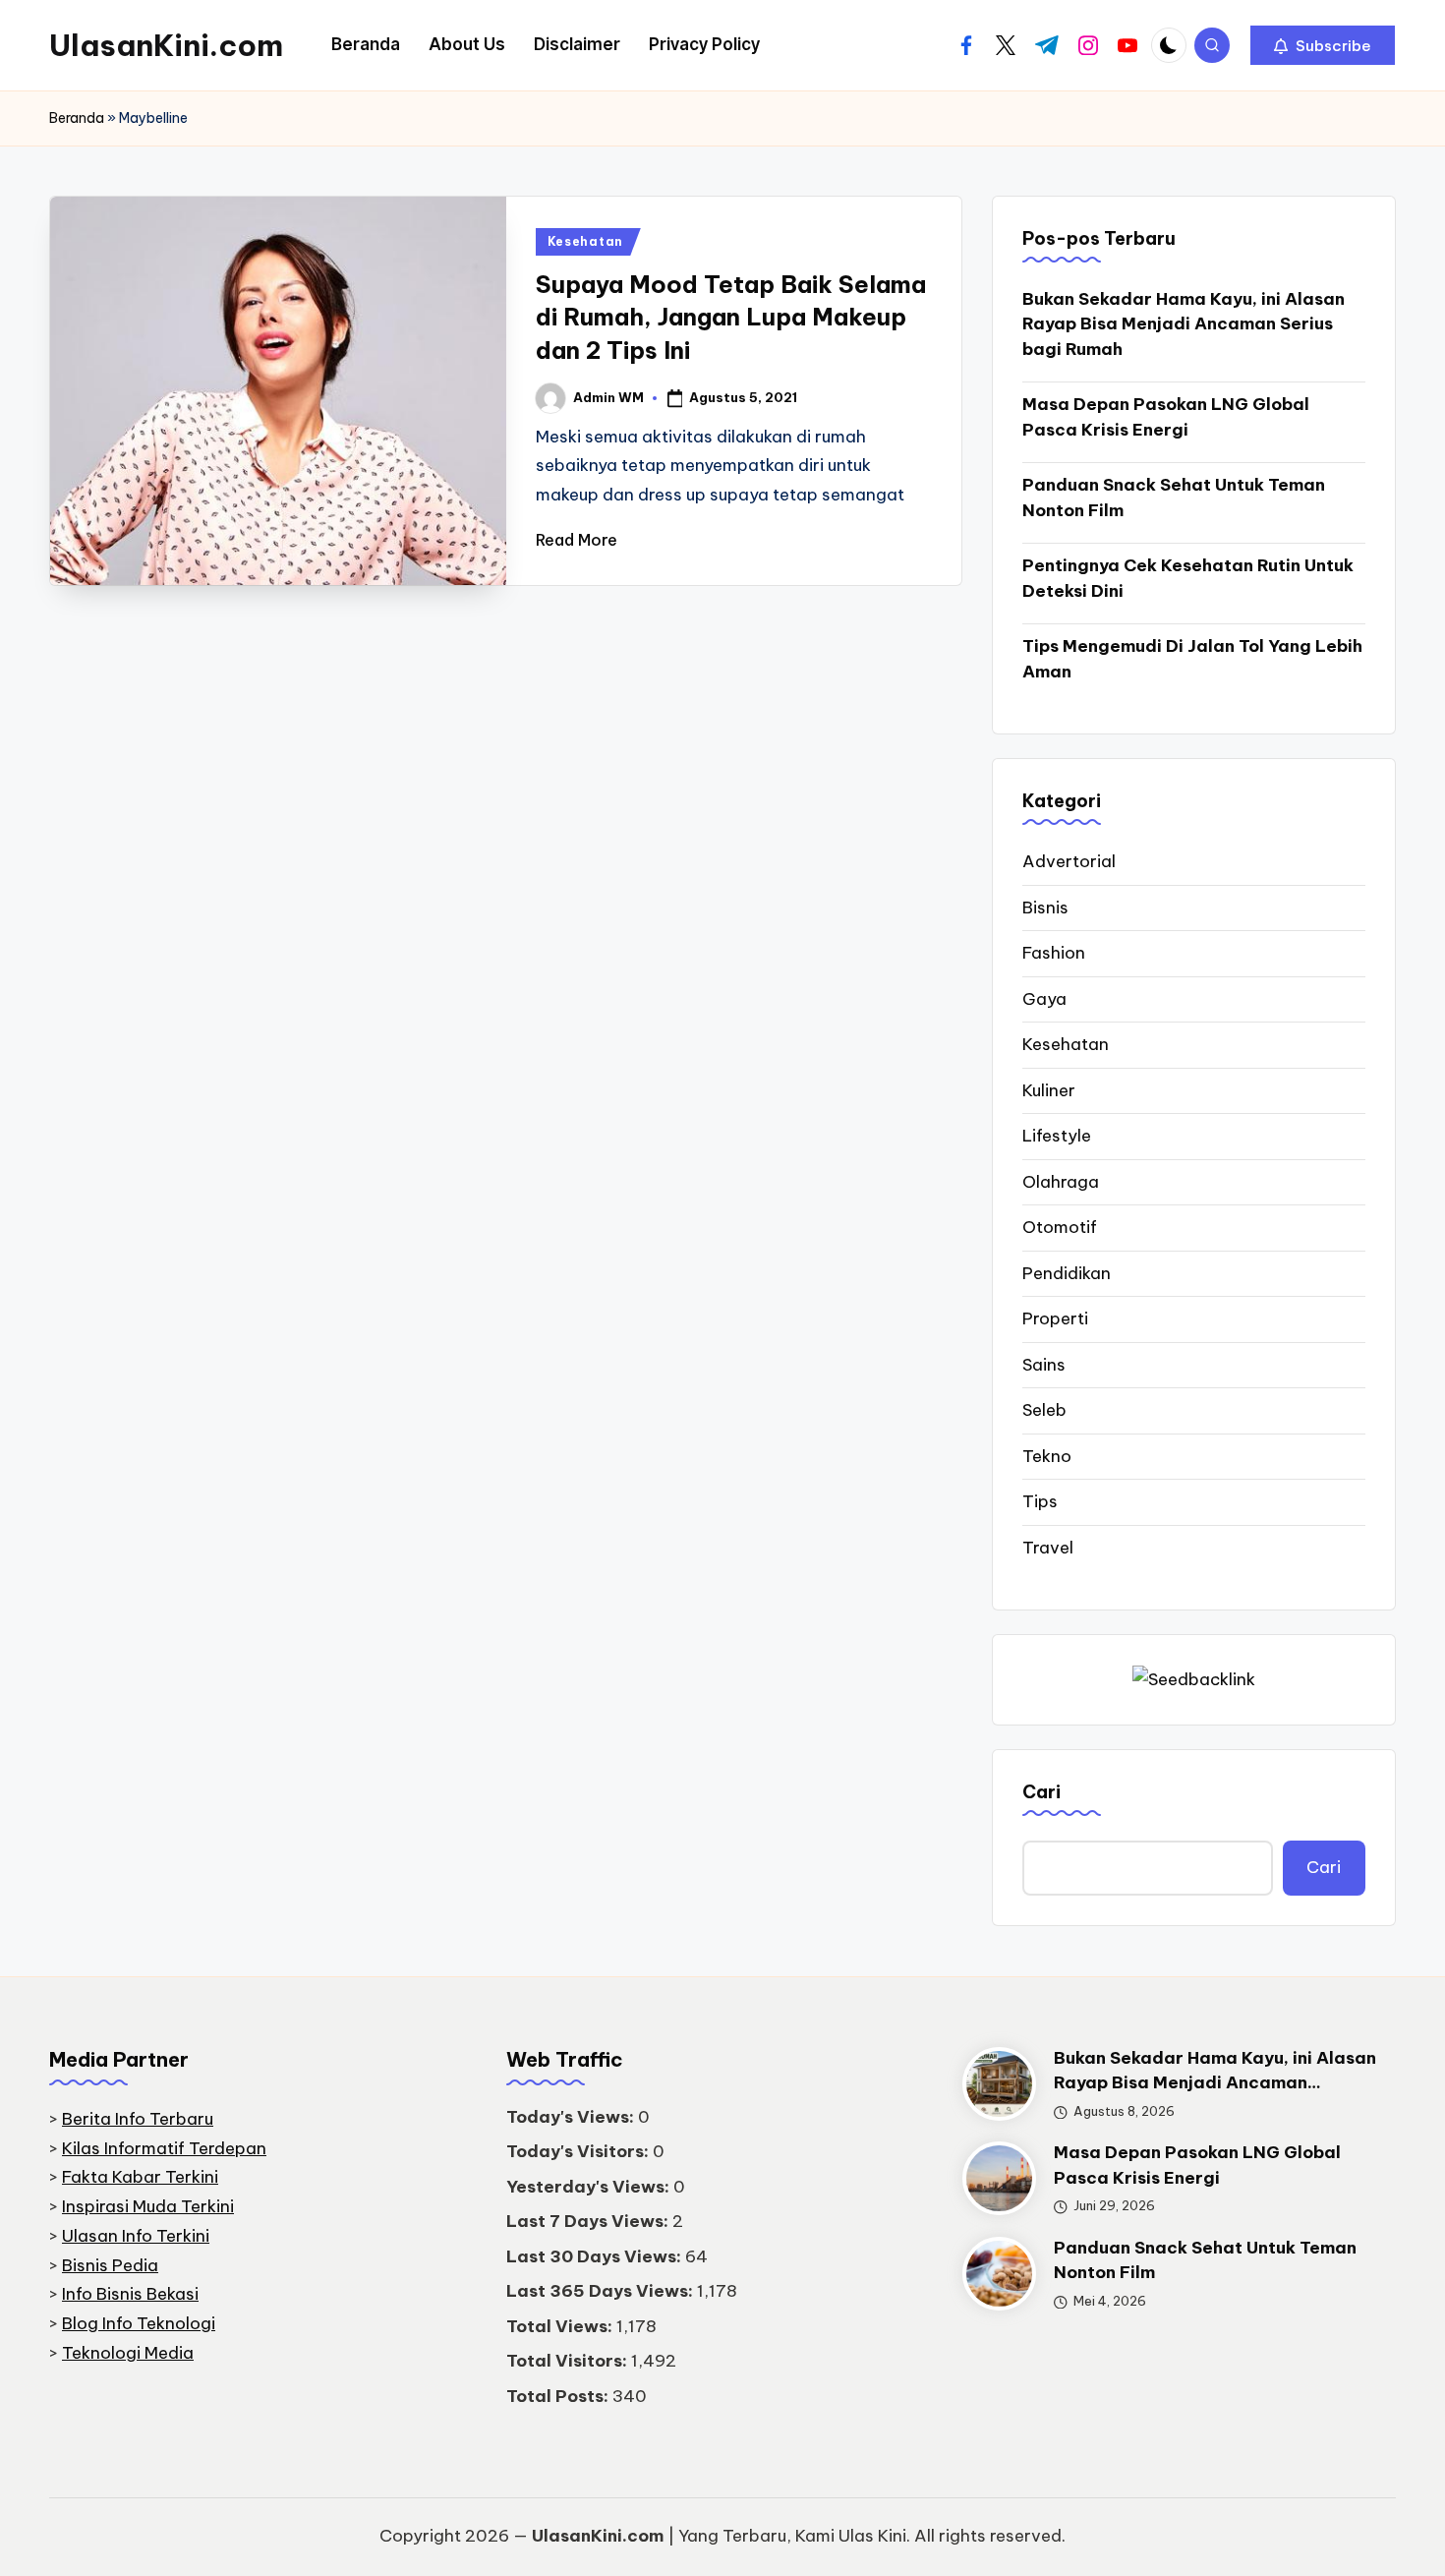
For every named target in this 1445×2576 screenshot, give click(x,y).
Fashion (1054, 953)
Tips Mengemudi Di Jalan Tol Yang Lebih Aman (1192, 659)
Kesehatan (585, 241)
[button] (1323, 45)
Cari (1041, 1792)
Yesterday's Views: (590, 2187)
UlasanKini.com (166, 45)
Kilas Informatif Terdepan (164, 2148)
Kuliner (1049, 1090)
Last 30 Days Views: (596, 2256)
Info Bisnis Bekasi (130, 2294)
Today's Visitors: (579, 2151)
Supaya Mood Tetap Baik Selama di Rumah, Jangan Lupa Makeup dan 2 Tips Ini (731, 317)
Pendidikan (1067, 1273)
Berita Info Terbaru (138, 2119)
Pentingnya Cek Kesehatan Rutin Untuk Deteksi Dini (1188, 578)
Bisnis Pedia (110, 2265)
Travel (1048, 1548)
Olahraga (1061, 1182)
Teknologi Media (128, 2353)
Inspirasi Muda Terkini (148, 2206)
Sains (1044, 1365)
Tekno (1047, 1456)
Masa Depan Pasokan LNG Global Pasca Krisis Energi (1166, 417)
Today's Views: (572, 2117)
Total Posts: (559, 2396)
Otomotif (1060, 1227)
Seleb (1044, 1410)
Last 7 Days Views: (589, 2221)
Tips (1040, 1501)
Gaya (1044, 999)
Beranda (77, 118)
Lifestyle (1057, 1136)
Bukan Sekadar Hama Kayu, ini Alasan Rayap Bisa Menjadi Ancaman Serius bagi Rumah (1184, 324)
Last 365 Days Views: (602, 2291)
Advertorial (1069, 861)
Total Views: (561, 2326)
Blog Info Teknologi (139, 2323)
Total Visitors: (569, 2361)
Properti (1055, 1318)
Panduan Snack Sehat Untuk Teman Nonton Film (1174, 498)
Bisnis (1045, 907)
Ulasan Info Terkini (136, 2236)
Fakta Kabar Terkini (140, 2177)
